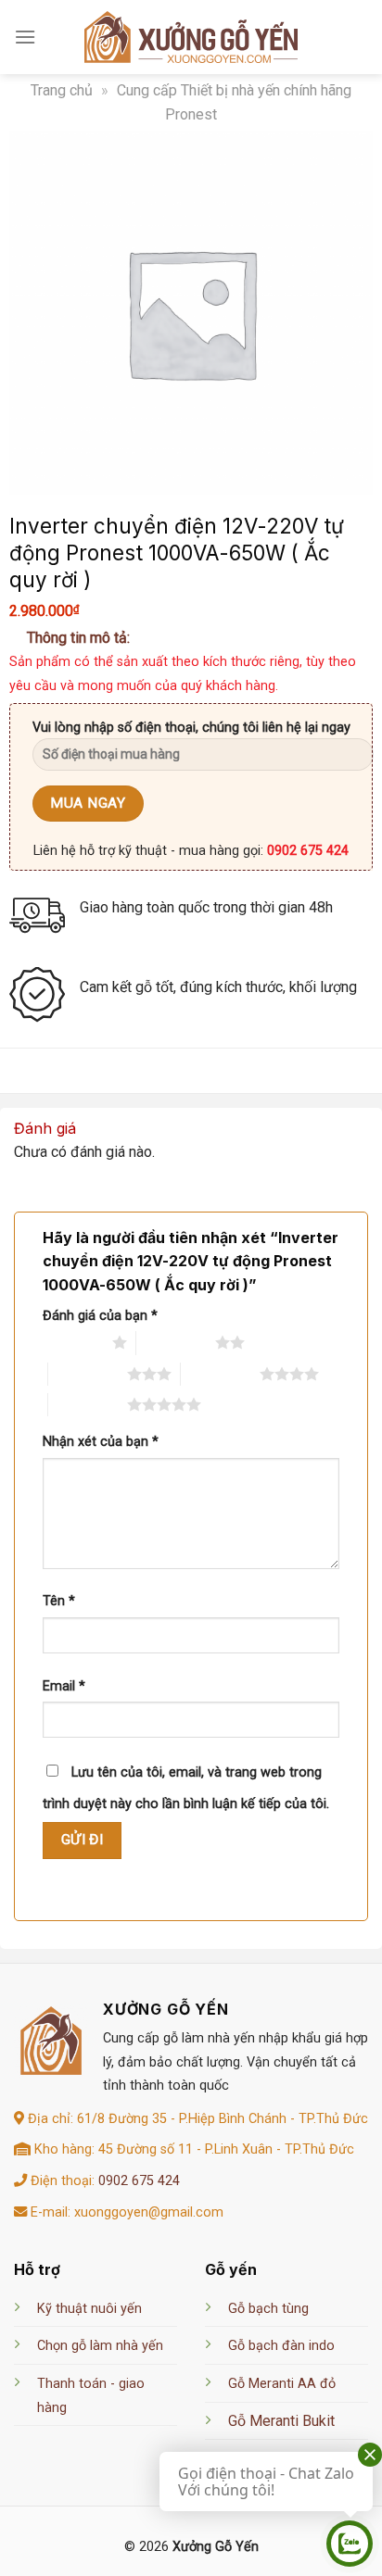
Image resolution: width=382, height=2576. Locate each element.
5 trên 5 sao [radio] (88, 1404)
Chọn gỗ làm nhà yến (100, 2346)
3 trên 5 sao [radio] (88, 1374)
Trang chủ (62, 90)
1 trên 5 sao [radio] (73, 1342)
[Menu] (25, 37)
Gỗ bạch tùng (268, 2309)
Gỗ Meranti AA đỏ (282, 2384)
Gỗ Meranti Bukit (281, 2421)
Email (64, 1686)
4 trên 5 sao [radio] (220, 1374)
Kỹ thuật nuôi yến (89, 2309)
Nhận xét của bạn (101, 1442)
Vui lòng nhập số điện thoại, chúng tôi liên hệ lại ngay (191, 728)
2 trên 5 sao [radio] (176, 1342)
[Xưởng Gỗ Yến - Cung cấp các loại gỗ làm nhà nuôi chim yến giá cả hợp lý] (191, 37)
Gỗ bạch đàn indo (281, 2346)
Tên (59, 1601)
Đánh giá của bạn (100, 1316)
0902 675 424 (139, 2181)
